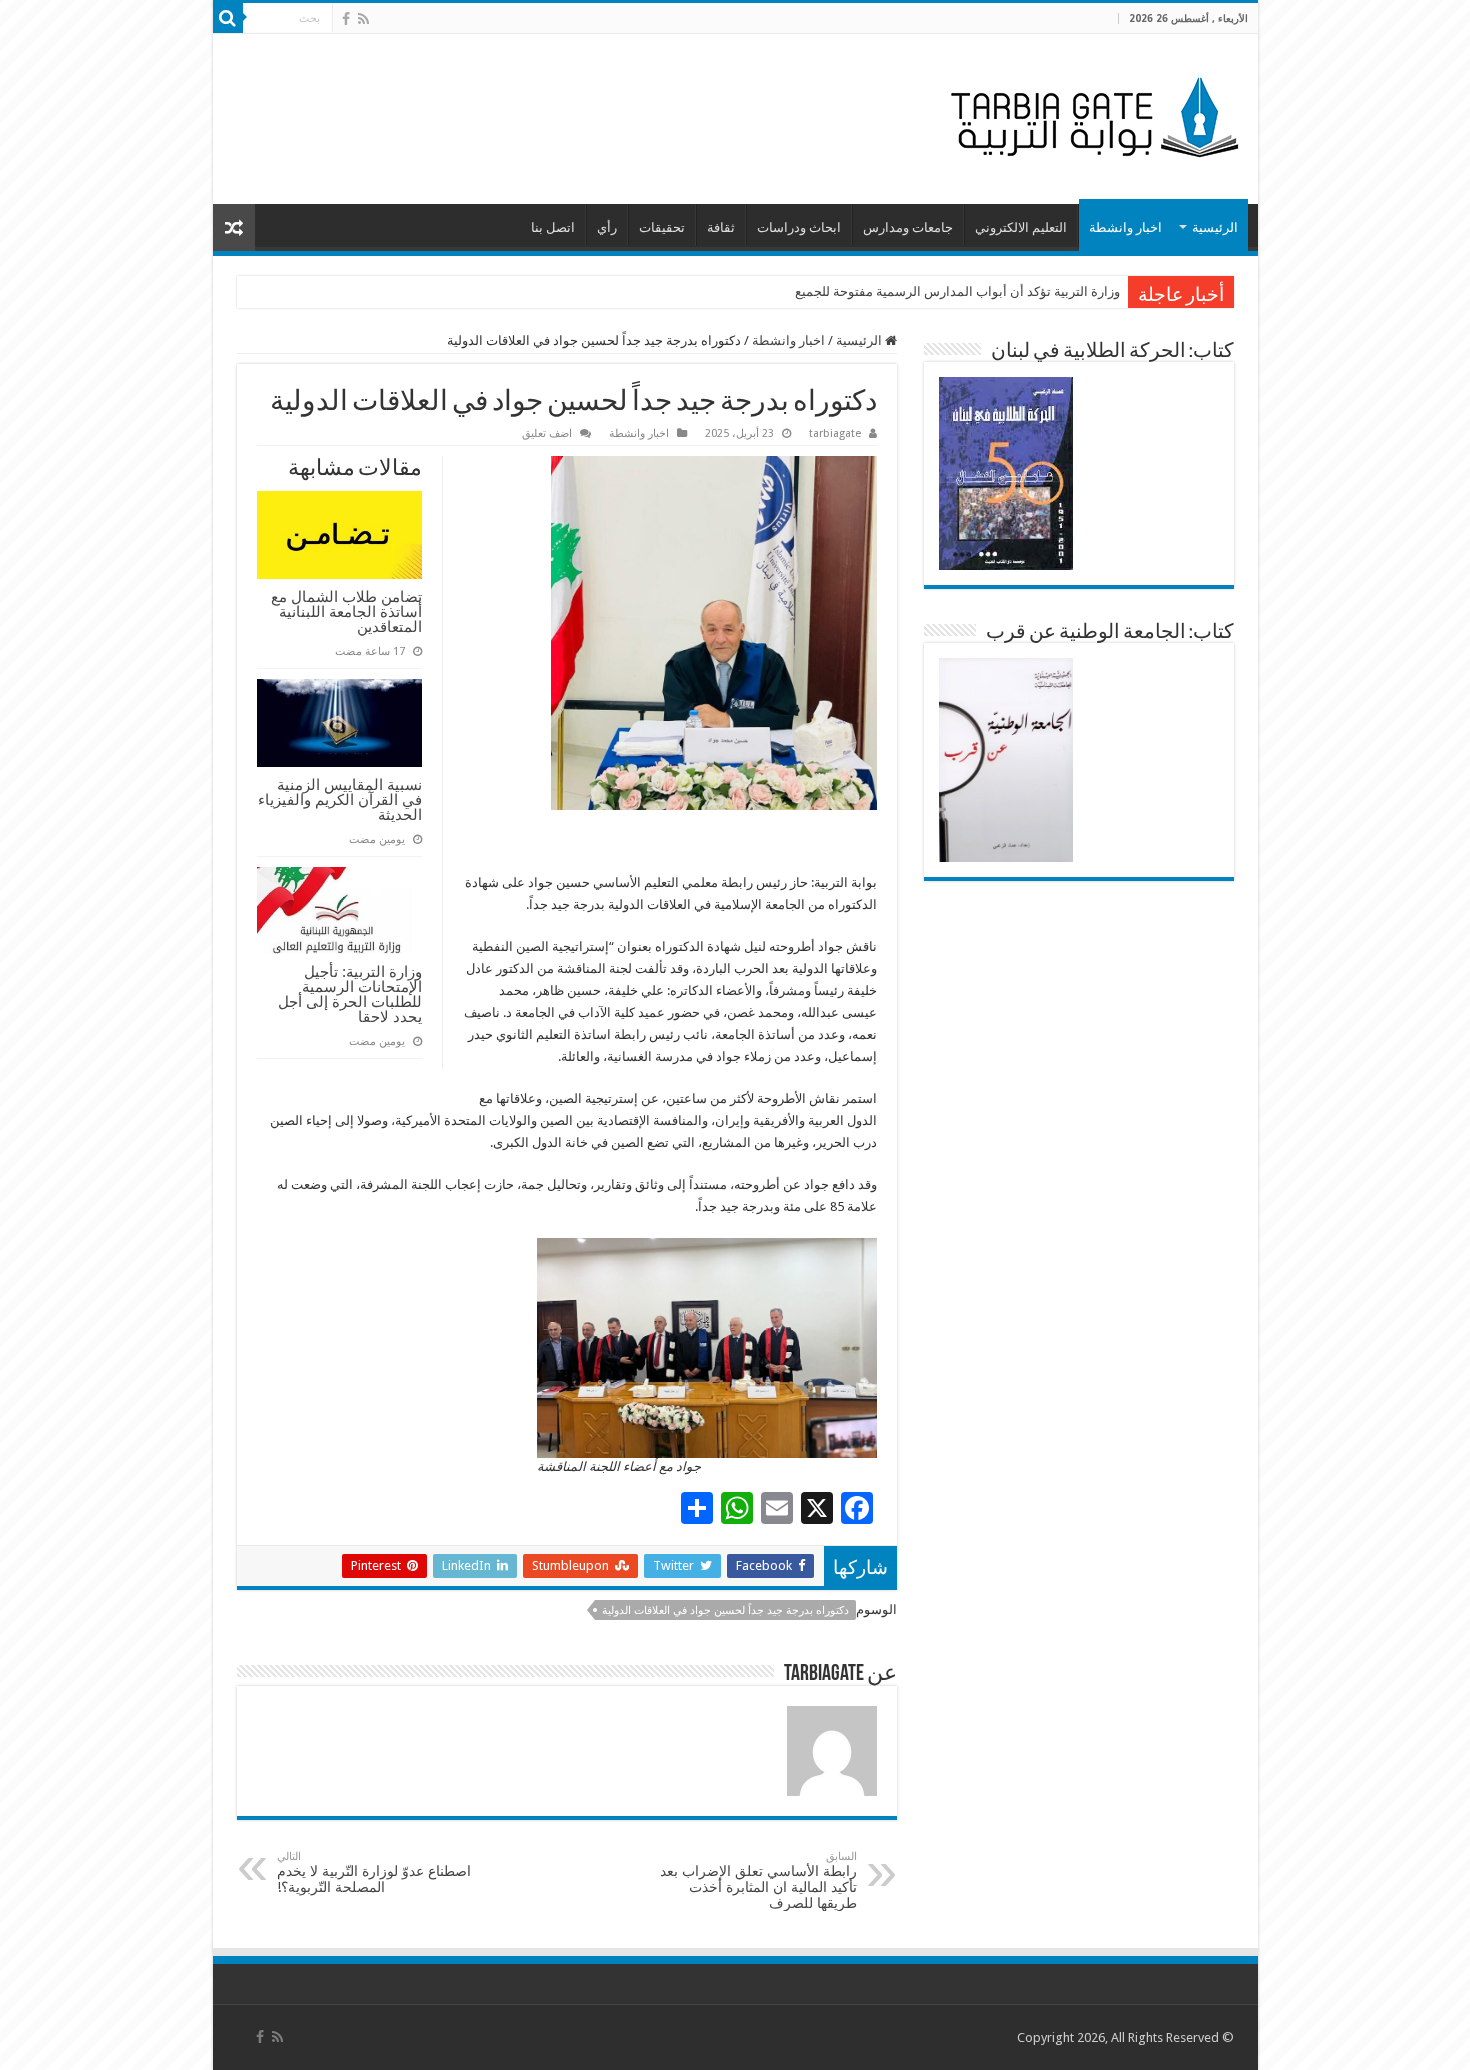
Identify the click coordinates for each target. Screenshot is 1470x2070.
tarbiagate (835, 433)
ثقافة (721, 227)
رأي (607, 227)
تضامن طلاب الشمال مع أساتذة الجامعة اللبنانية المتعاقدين (346, 611)
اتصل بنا (553, 227)
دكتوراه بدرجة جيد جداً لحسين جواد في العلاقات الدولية (725, 1610)
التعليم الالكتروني (1021, 227)
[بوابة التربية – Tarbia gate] (1091, 115)
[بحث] (228, 18)
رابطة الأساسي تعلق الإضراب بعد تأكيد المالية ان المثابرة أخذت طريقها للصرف (758, 1880)
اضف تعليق (547, 433)
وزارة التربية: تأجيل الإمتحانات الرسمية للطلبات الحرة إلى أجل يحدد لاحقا (350, 994)
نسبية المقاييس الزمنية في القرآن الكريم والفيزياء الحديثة (340, 799)
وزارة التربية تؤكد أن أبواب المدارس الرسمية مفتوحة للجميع (957, 291)
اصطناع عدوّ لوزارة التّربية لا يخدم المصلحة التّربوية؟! (374, 1872)
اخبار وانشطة (1125, 227)
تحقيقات (662, 227)
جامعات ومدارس (908, 227)
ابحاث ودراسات (799, 227)
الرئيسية (1215, 227)
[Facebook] (346, 19)
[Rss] (363, 19)
